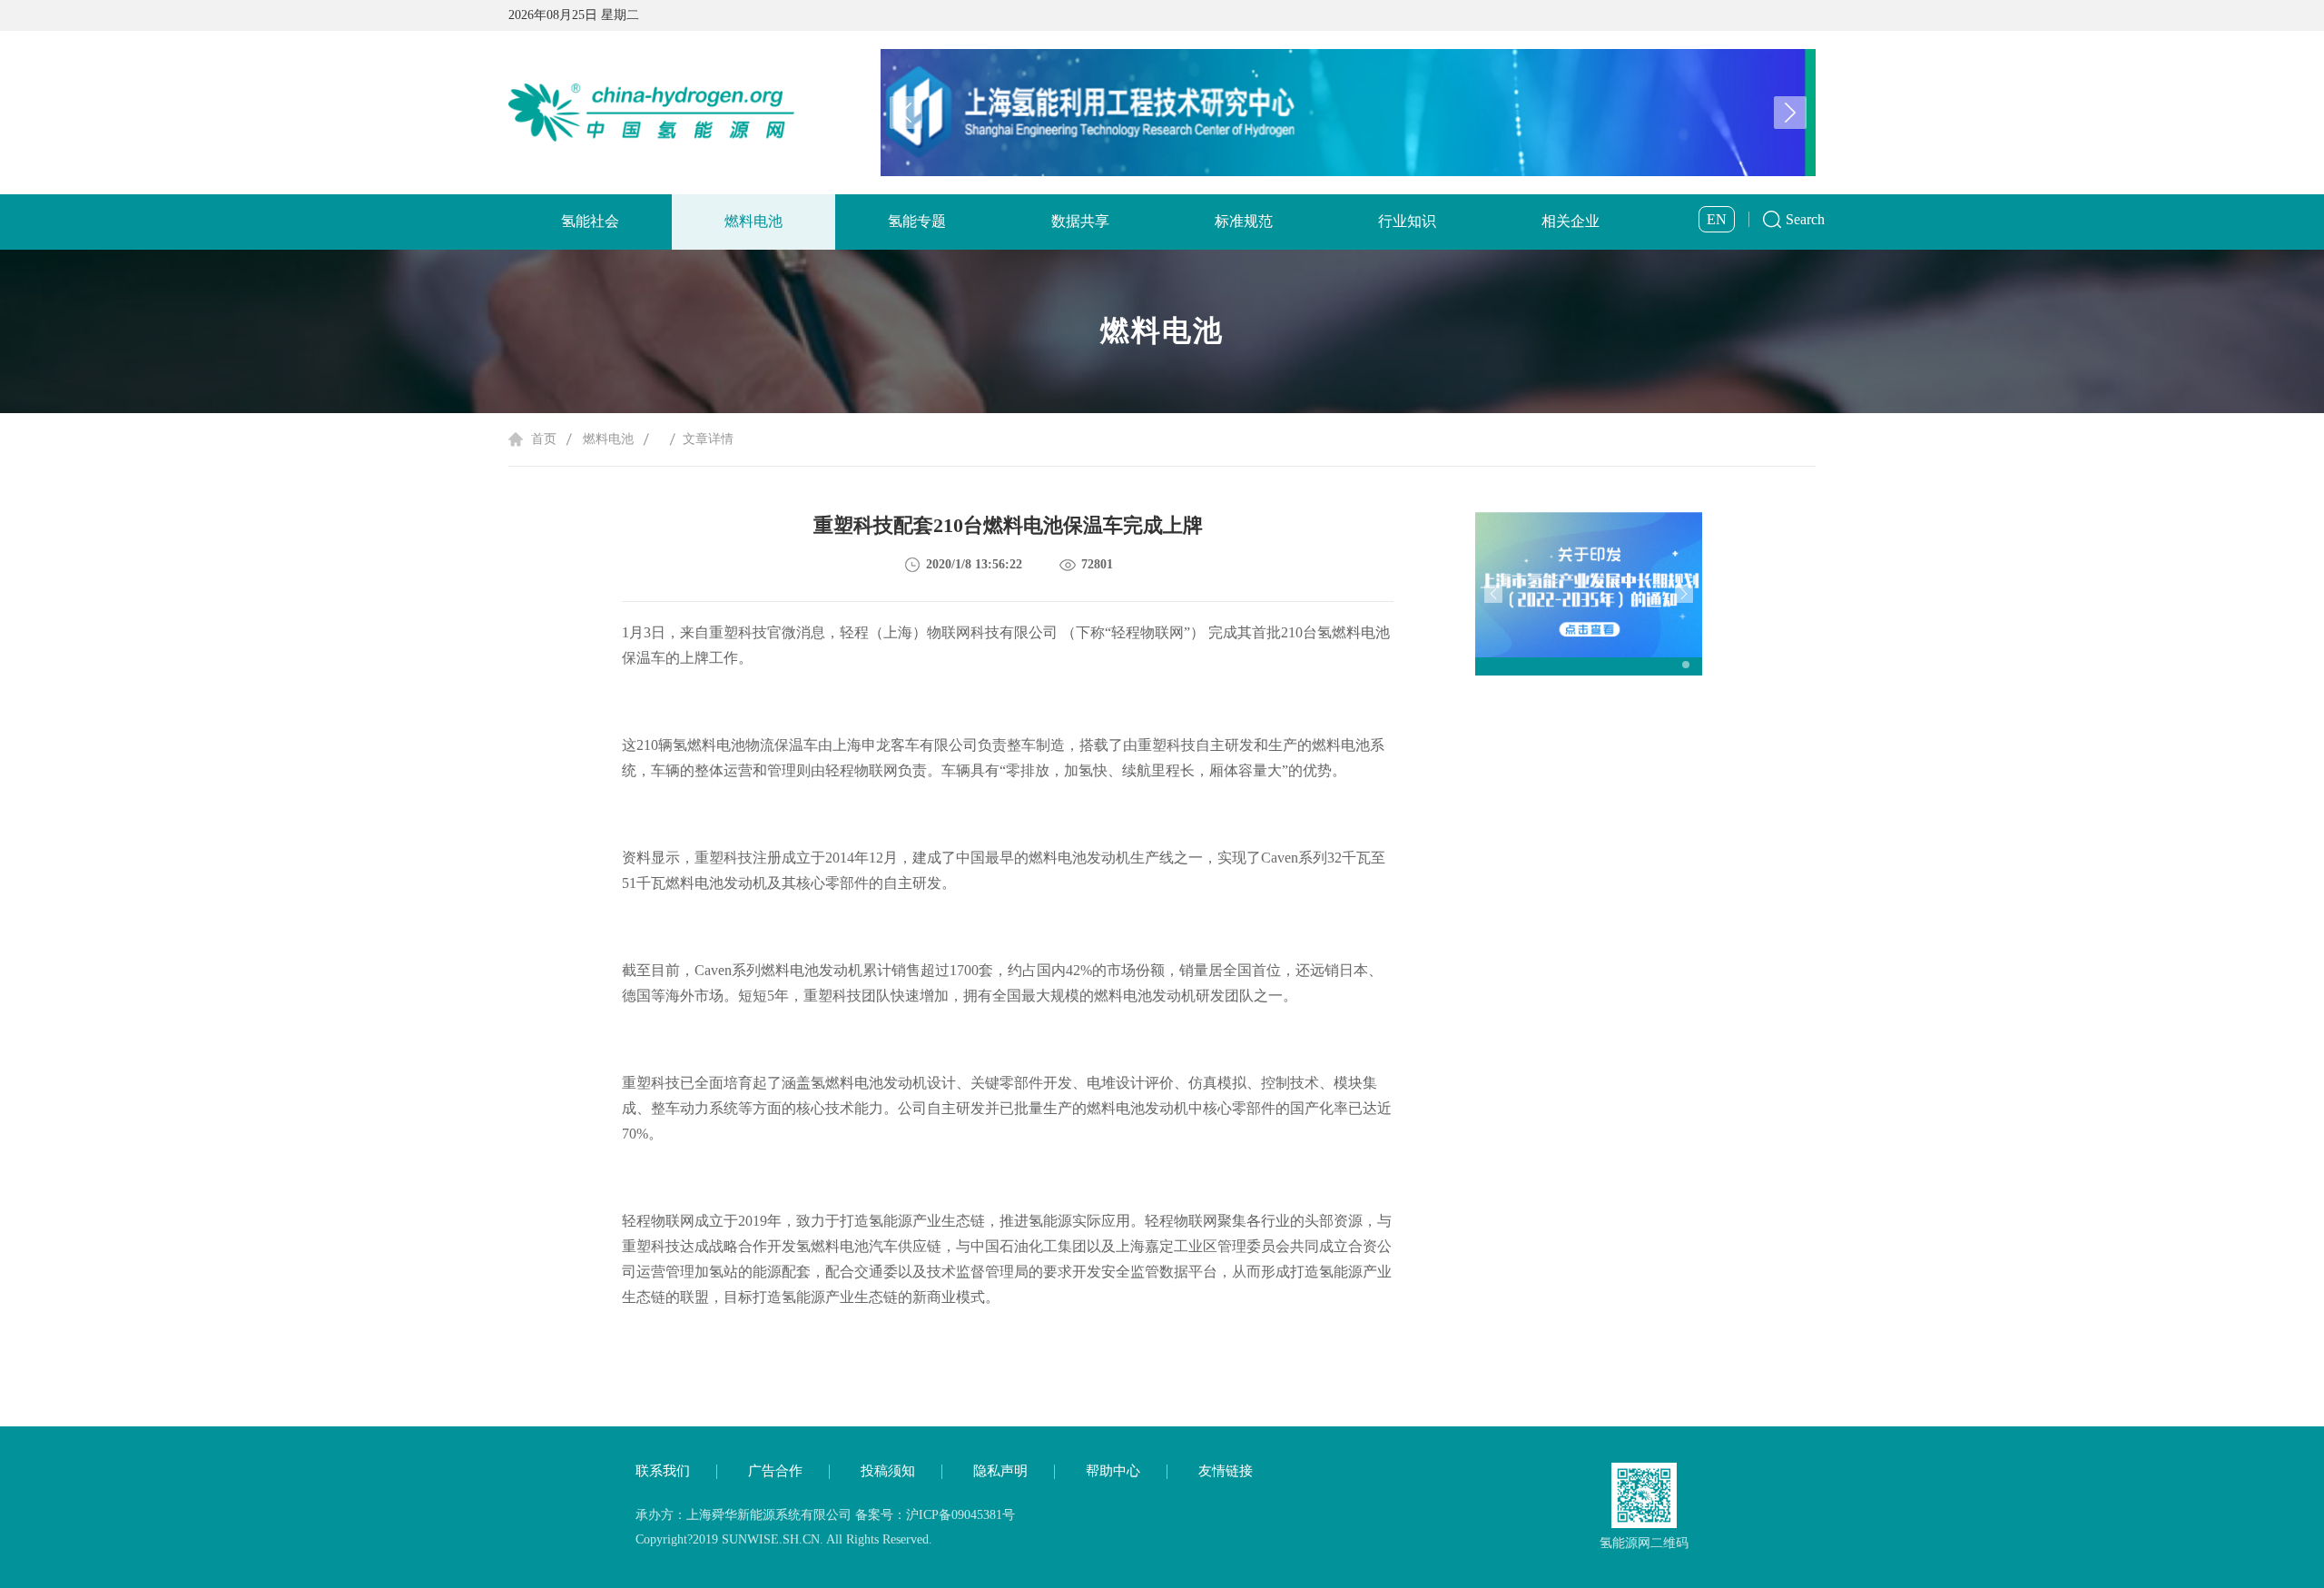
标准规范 (1244, 221)
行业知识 (1407, 221)
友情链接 (1226, 1471)
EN (1717, 219)
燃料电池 (753, 221)
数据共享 (1080, 221)
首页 (544, 439)
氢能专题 (917, 221)
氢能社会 (590, 221)
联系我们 (663, 1471)
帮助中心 (1113, 1471)
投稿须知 (888, 1471)
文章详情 (708, 439)
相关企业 (1571, 221)
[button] (1790, 113)
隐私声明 (1000, 1471)
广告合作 (775, 1471)
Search (1805, 219)
